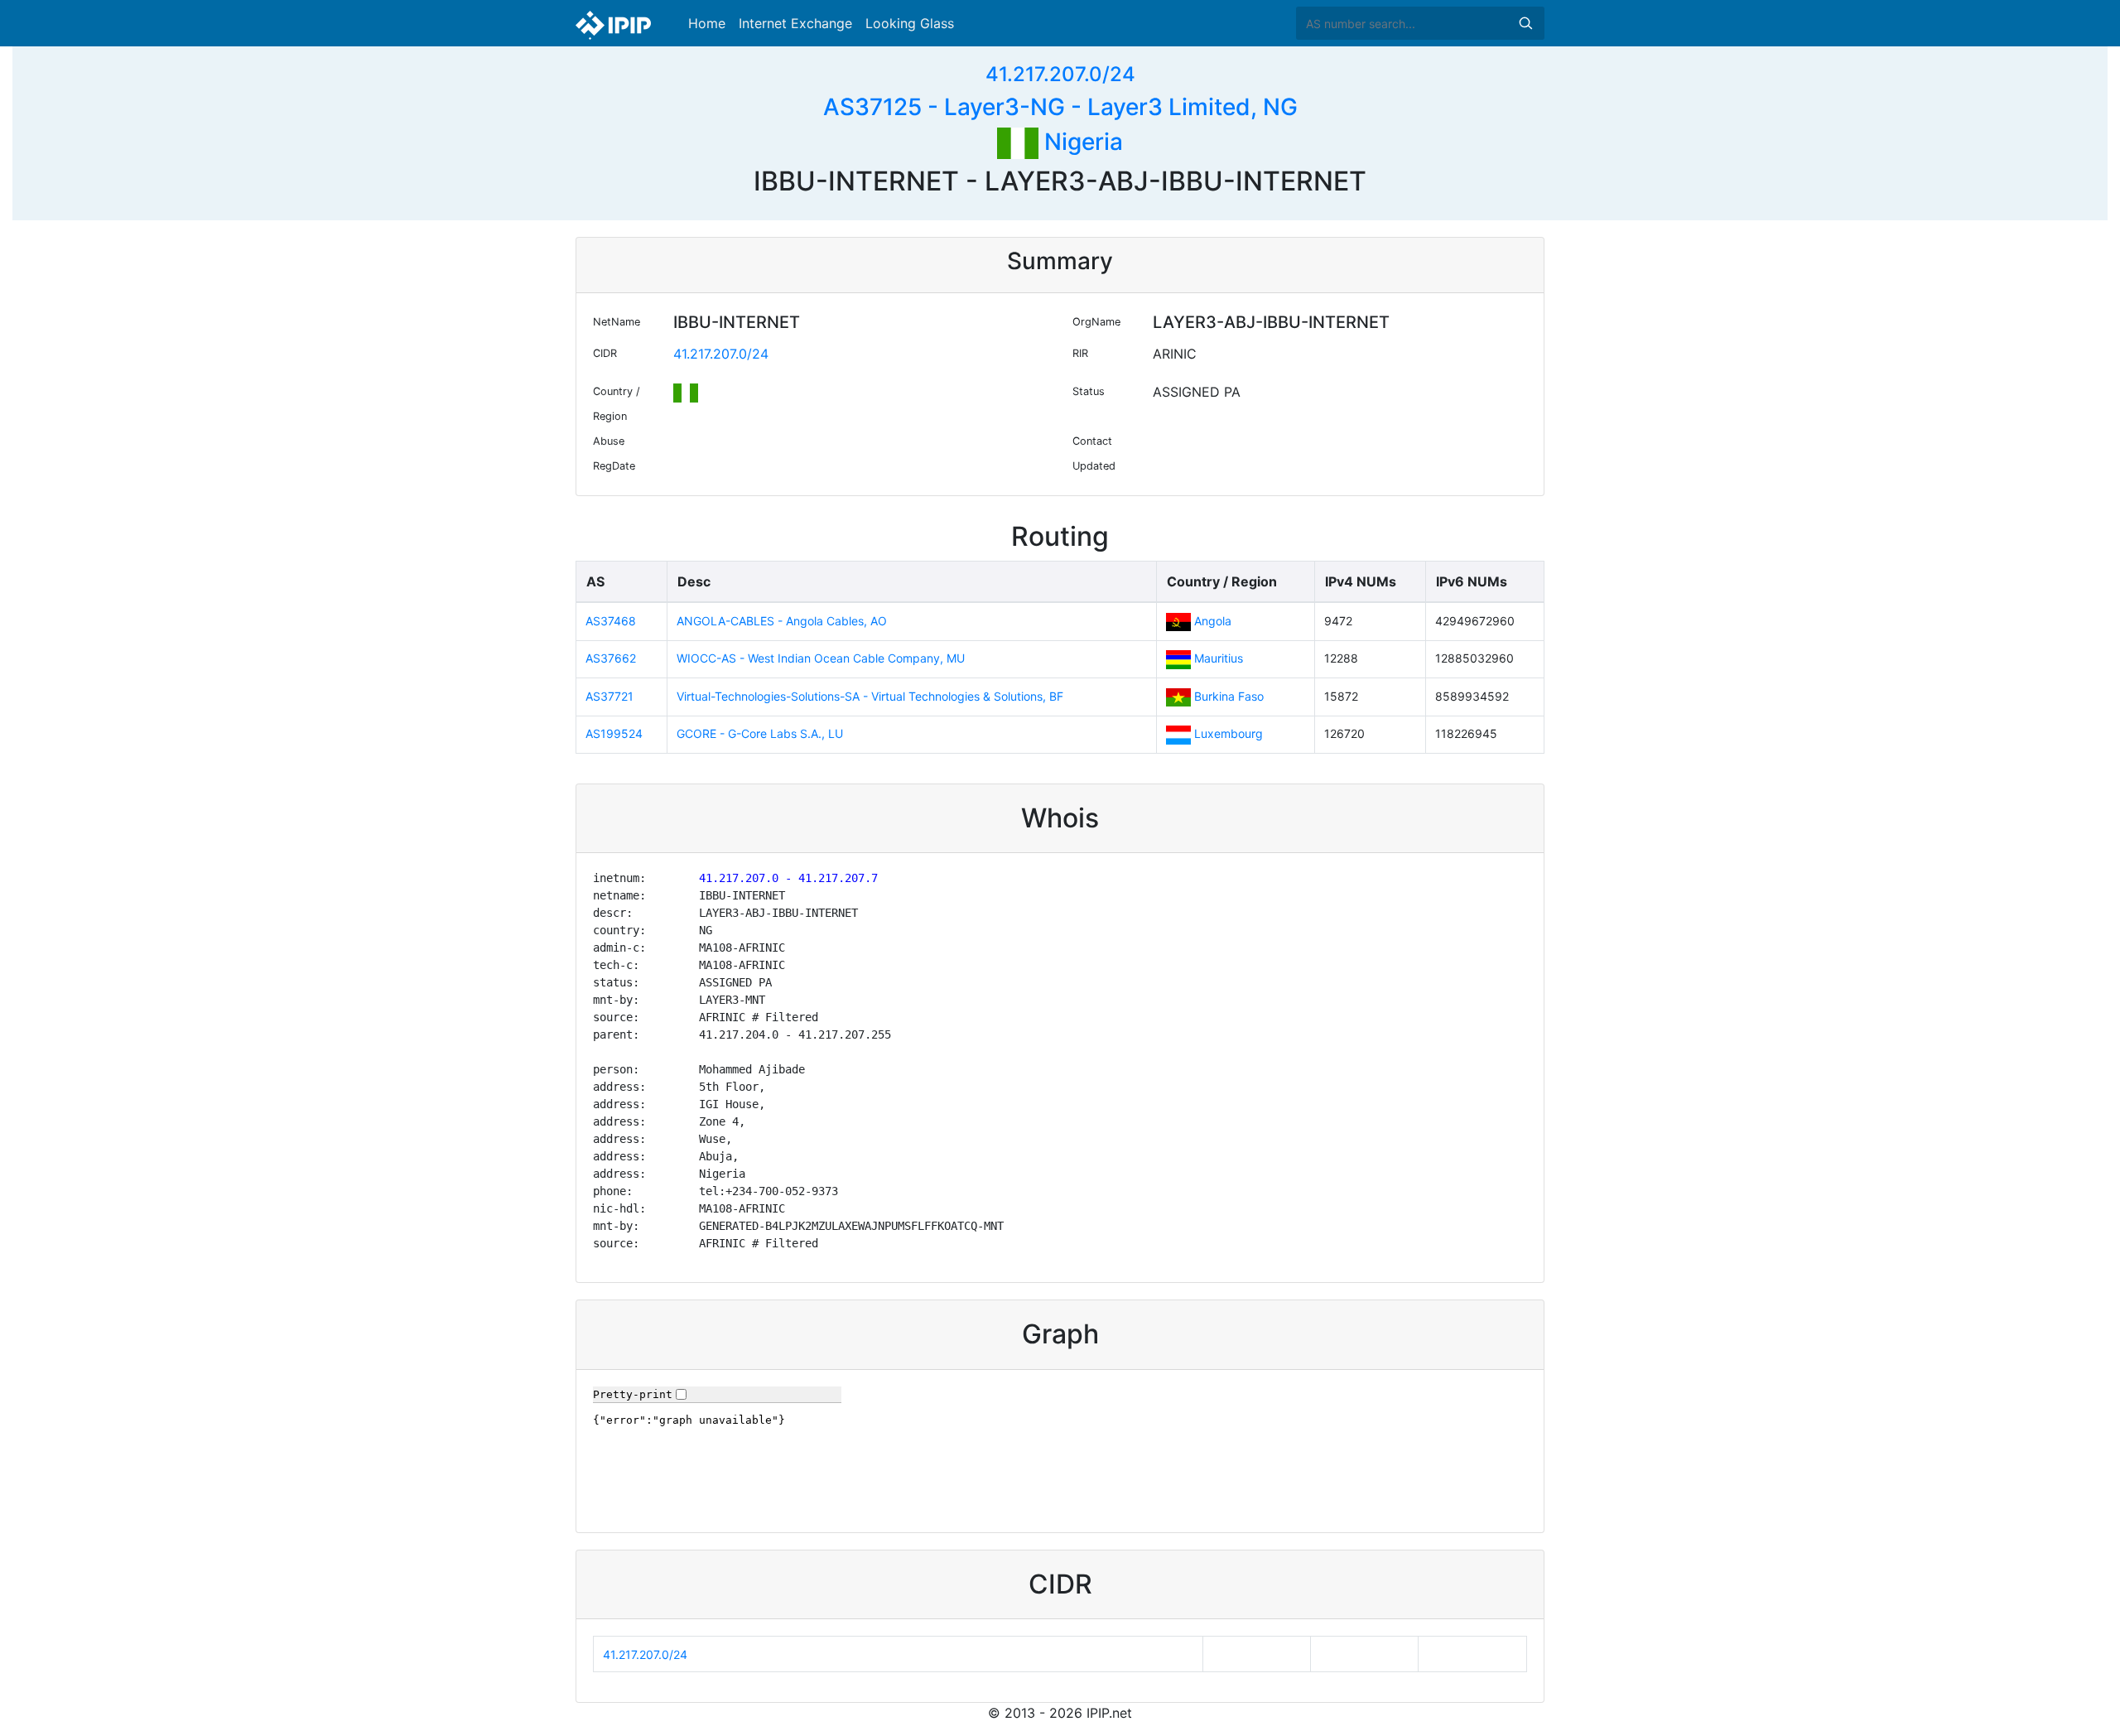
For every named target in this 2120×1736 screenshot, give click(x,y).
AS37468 (611, 621)
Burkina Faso (1229, 696)
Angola (1213, 621)
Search (1525, 23)
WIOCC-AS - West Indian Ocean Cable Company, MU (821, 658)
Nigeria (1081, 142)
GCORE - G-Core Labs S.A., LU (760, 733)
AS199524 (614, 733)
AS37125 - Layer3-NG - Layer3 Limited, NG (1060, 107)
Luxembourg (1229, 733)
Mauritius (1219, 658)
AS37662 (611, 658)
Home (707, 23)
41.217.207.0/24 (1060, 74)
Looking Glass (910, 23)
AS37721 (609, 696)
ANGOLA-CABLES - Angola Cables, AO (782, 621)
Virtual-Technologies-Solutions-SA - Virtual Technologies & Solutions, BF (870, 696)
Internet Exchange (795, 23)
